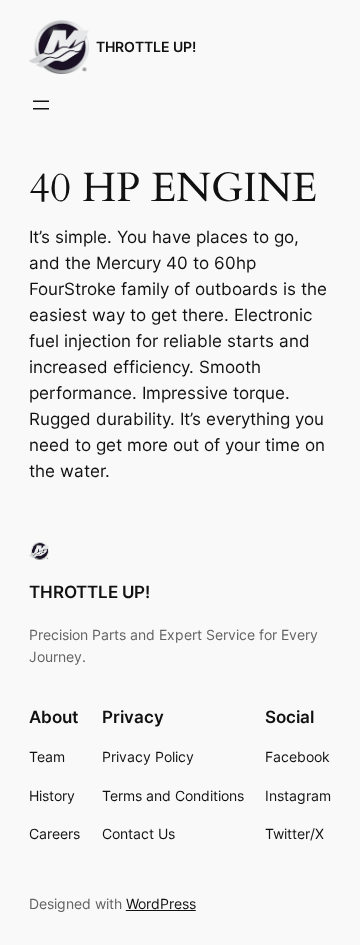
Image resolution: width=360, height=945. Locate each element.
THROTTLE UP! (146, 46)
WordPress (161, 903)
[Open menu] (41, 105)
